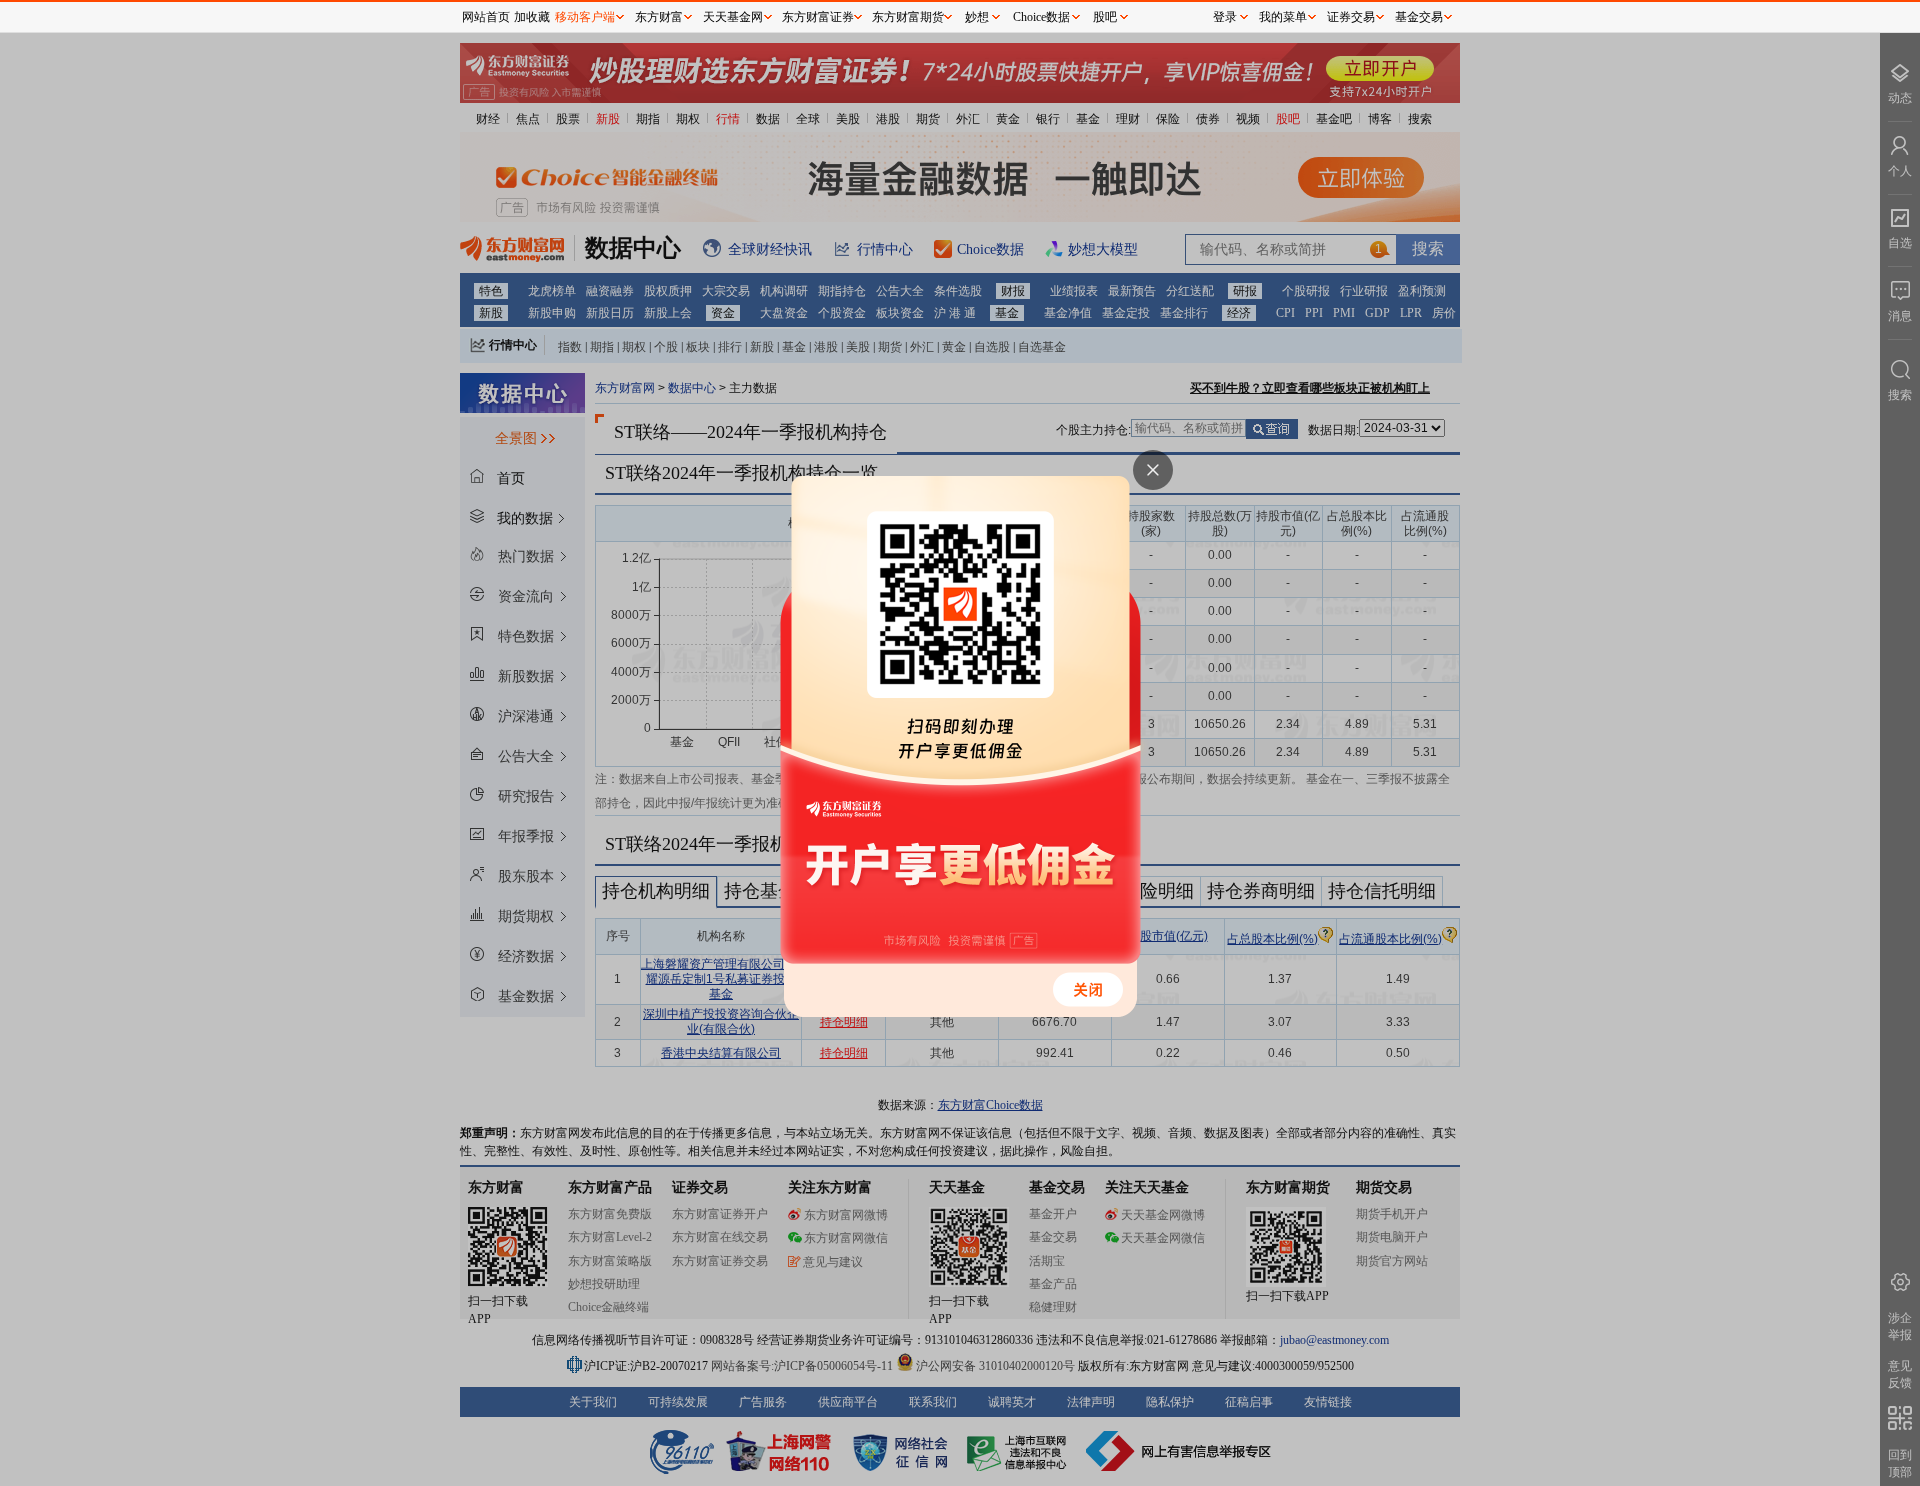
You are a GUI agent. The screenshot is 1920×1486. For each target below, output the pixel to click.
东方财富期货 (908, 17)
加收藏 (532, 17)
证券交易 (1351, 17)
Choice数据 (1041, 17)
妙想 (977, 17)
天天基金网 (733, 17)
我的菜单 (1283, 17)
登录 (1225, 17)
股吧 (1105, 17)
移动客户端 (585, 17)
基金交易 (1419, 17)
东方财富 (659, 17)
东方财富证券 (818, 17)
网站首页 (486, 17)
